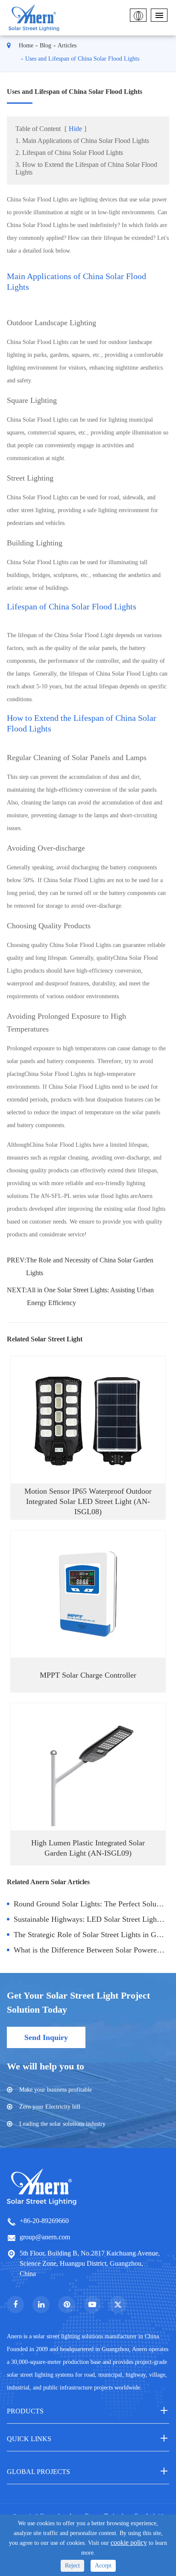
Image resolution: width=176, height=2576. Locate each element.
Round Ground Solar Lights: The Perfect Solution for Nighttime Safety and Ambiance (91, 1904)
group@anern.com (45, 2237)
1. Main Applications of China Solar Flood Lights (82, 141)
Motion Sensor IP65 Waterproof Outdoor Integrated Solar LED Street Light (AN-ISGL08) (88, 1501)
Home (26, 45)
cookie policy (129, 2542)
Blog (45, 45)
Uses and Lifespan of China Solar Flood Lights (82, 59)
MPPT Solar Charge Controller (88, 1675)
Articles (67, 45)
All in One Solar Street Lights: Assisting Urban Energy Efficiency (90, 1296)
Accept (103, 2566)
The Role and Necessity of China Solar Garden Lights (90, 1266)
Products (25, 2411)
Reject (72, 2566)
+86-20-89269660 (44, 2221)
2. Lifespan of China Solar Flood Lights (69, 153)
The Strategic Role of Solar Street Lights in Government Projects (91, 1935)
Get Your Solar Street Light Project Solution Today (78, 2002)
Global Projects (38, 2472)
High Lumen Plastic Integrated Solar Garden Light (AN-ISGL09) (88, 1848)
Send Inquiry (46, 2037)
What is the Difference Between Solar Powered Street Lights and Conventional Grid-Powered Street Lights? (91, 1950)
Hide (75, 129)
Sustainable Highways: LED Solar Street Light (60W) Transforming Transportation (91, 1919)
